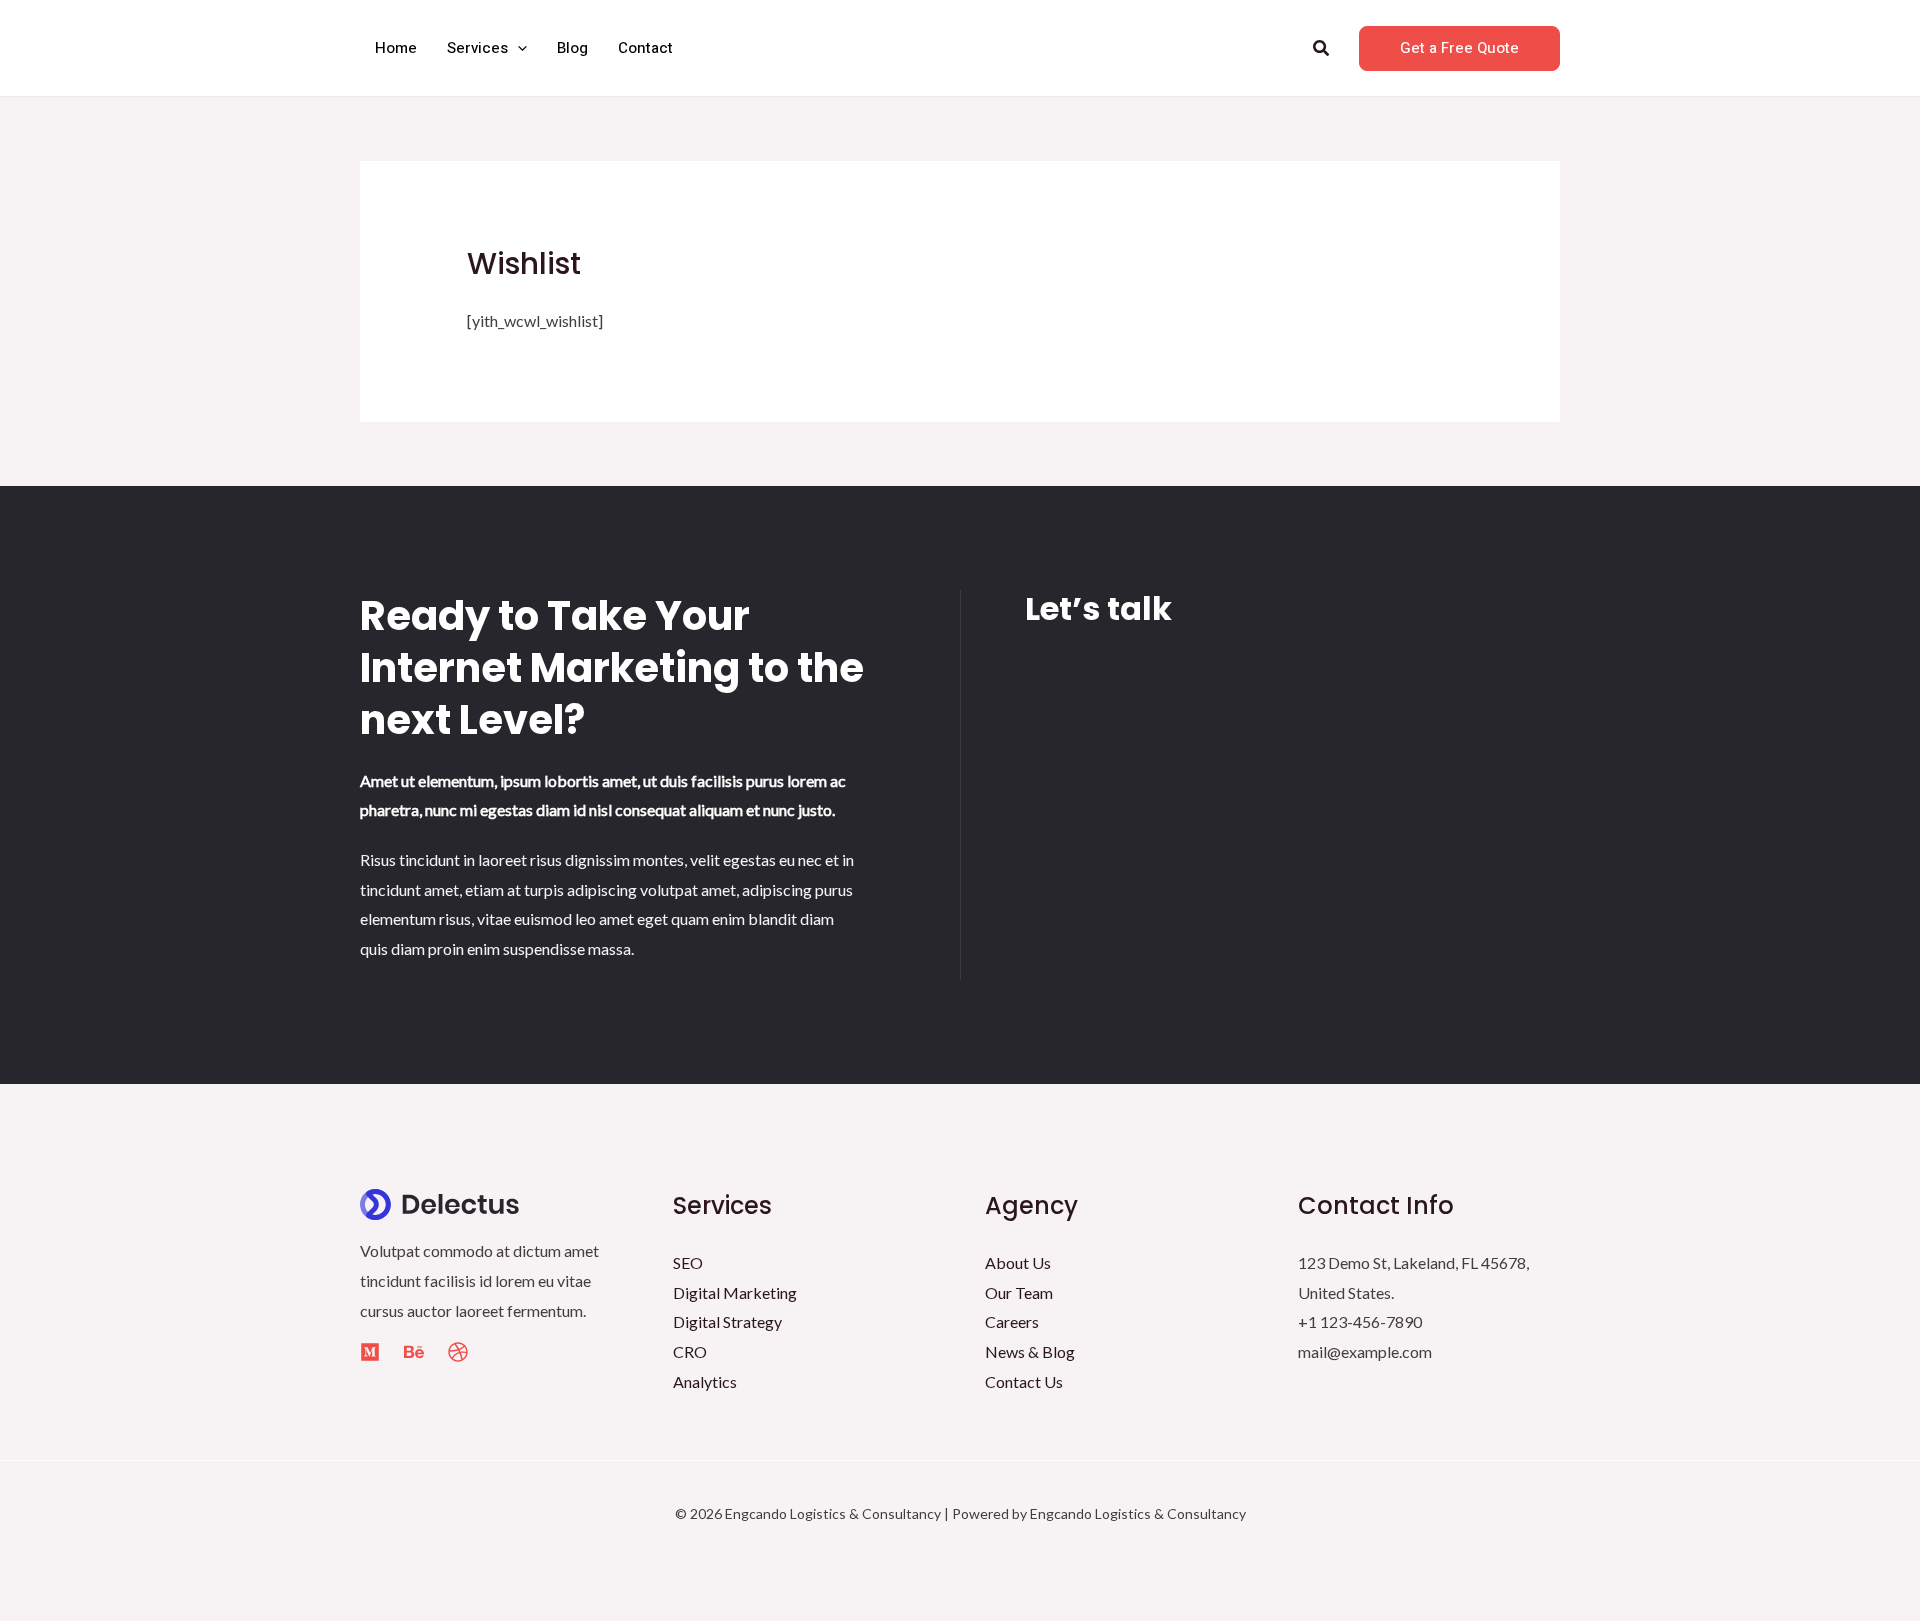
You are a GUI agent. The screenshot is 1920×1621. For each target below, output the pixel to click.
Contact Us (1024, 1381)
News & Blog (1030, 1351)
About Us (1018, 1262)
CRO (690, 1351)
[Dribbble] (458, 1352)
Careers (1012, 1321)
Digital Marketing (735, 1292)
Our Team (1019, 1292)
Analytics (705, 1381)
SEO (688, 1262)
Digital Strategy (727, 1321)
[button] (517, 48)
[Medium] (370, 1352)
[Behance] (414, 1352)
